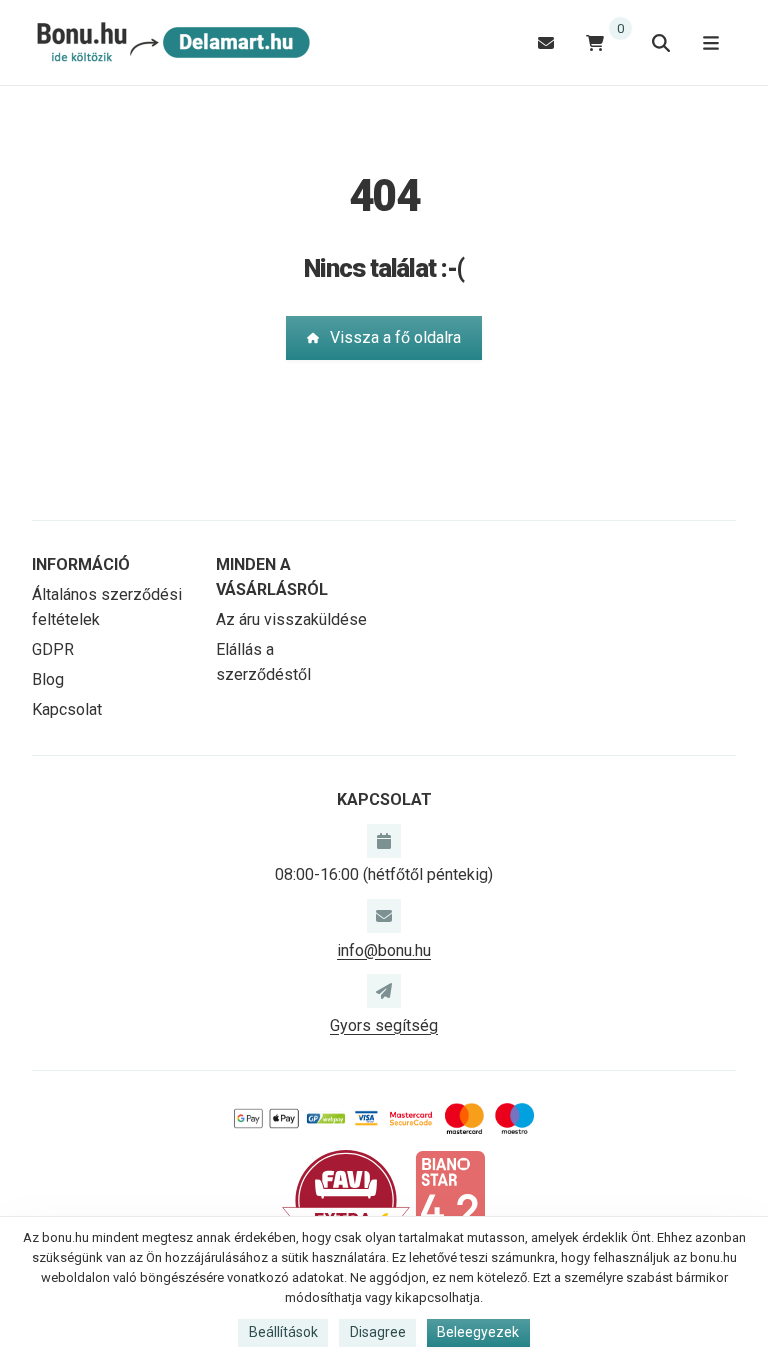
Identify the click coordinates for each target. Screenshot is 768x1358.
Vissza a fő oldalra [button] (395, 337)
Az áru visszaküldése (291, 619)
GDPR (53, 649)
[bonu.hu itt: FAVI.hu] (346, 1199)
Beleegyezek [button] (478, 1332)
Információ (81, 564)
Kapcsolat (67, 709)
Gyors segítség (384, 1025)
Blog (48, 679)
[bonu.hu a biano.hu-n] (450, 1199)
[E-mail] (546, 42)
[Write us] (384, 991)
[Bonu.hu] (171, 43)
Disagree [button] (378, 1332)
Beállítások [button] (283, 1332)
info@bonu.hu (384, 950)
